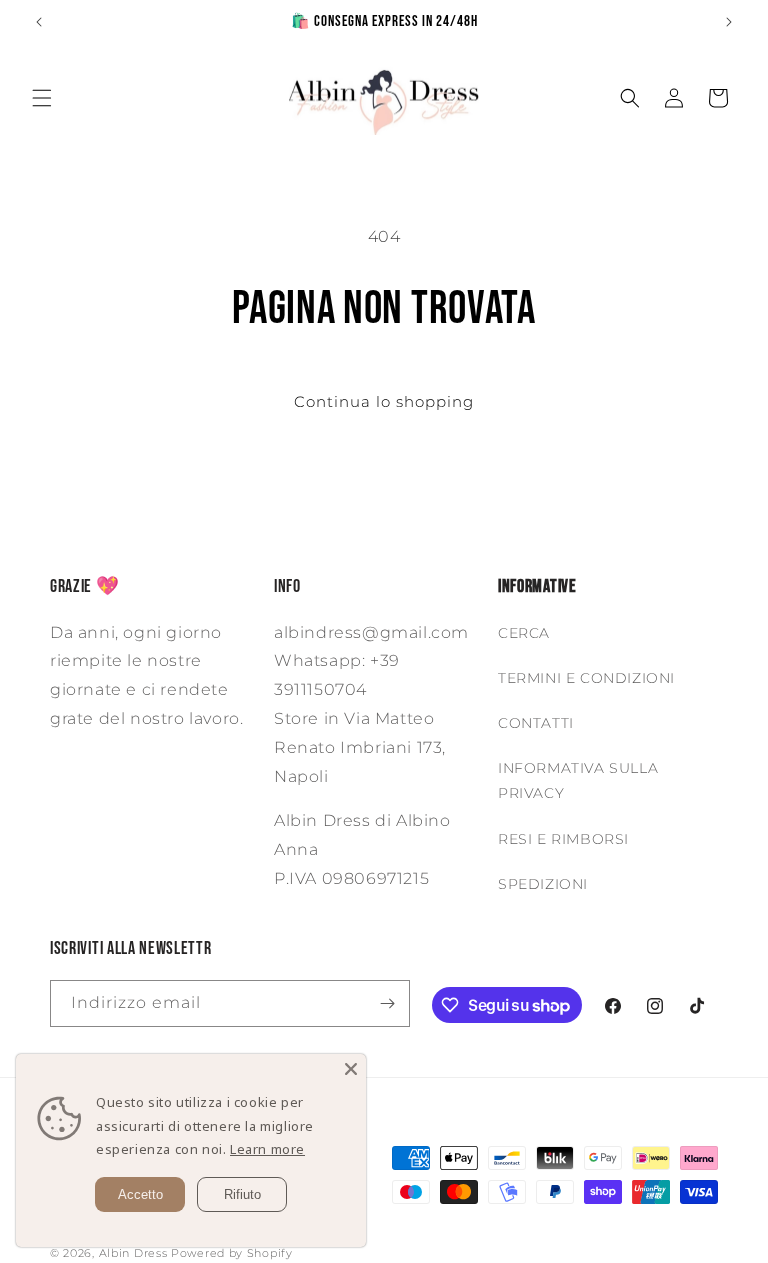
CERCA (524, 633)
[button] (42, 98)
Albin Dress (133, 1253)
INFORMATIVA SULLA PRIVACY (578, 780)
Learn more (267, 1149)
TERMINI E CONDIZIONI (586, 678)
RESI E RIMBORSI (563, 839)
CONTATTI (536, 723)
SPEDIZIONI (543, 884)
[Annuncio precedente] (39, 22)
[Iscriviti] (387, 1003)
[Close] (351, 1069)
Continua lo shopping (384, 401)
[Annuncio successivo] (729, 22)
